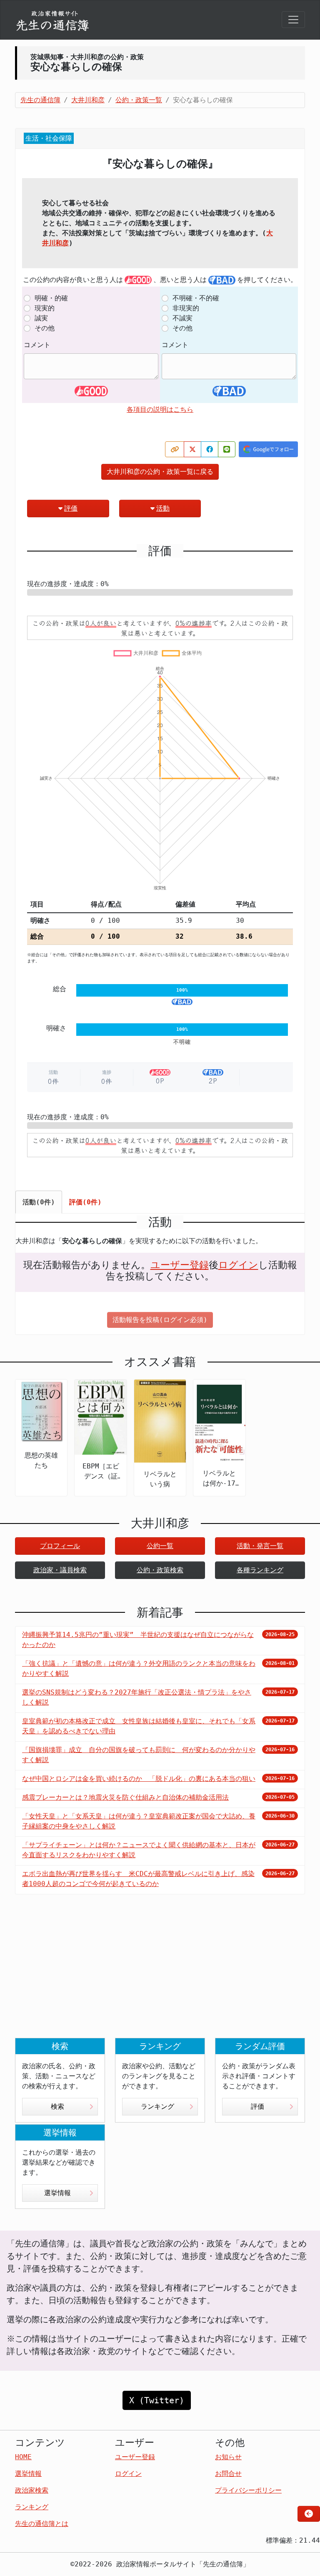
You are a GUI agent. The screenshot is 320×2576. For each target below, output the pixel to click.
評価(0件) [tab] (85, 1202)
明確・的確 (51, 298)
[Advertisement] (160, 1973)
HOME (23, 2457)
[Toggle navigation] (293, 20)
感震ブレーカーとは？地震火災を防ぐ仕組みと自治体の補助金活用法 (125, 1797)
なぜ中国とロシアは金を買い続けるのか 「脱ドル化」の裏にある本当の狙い (139, 1779)
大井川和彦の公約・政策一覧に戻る (160, 472)
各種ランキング (260, 1570)
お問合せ (228, 2474)
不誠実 (182, 318)
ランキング (157, 2106)
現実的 (45, 308)
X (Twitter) (157, 2400)
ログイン (238, 1265)
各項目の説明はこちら (160, 409)
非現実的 (186, 308)
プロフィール (60, 1546)
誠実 (41, 318)
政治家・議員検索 (60, 1570)
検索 (57, 2106)
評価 (71, 508)
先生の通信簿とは (42, 2524)
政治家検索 (32, 2490)
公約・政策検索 (160, 1570)
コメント (37, 345)
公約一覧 (160, 1546)
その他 (45, 328)
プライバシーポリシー (248, 2490)
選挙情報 (57, 2193)
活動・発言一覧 (260, 1546)
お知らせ (228, 2457)
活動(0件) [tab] (39, 1202)
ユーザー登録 (180, 1265)
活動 (163, 508)
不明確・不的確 (196, 298)
